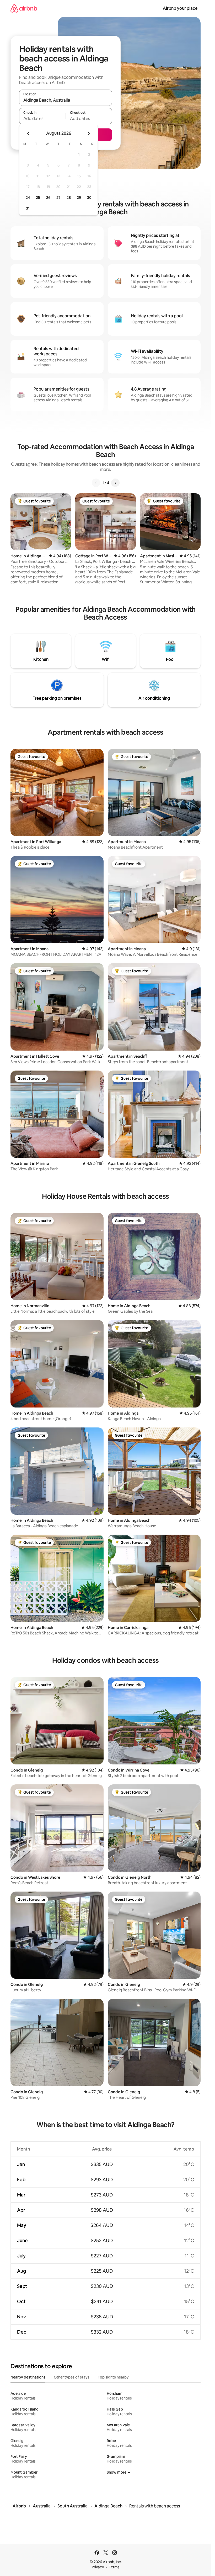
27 (58, 198)
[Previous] (96, 483)
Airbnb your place (180, 8)
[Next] (115, 483)
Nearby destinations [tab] (28, 2377)
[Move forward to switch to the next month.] (89, 133)
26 (48, 198)
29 (79, 198)
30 (89, 198)
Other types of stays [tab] (72, 2377)
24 (28, 198)
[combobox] (66, 100)
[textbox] (42, 118)
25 (38, 198)
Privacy (98, 2567)
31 (28, 208)
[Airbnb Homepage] (24, 8)
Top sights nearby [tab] (113, 2377)
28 (69, 198)
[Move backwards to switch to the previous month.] (28, 133)
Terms (114, 2567)
